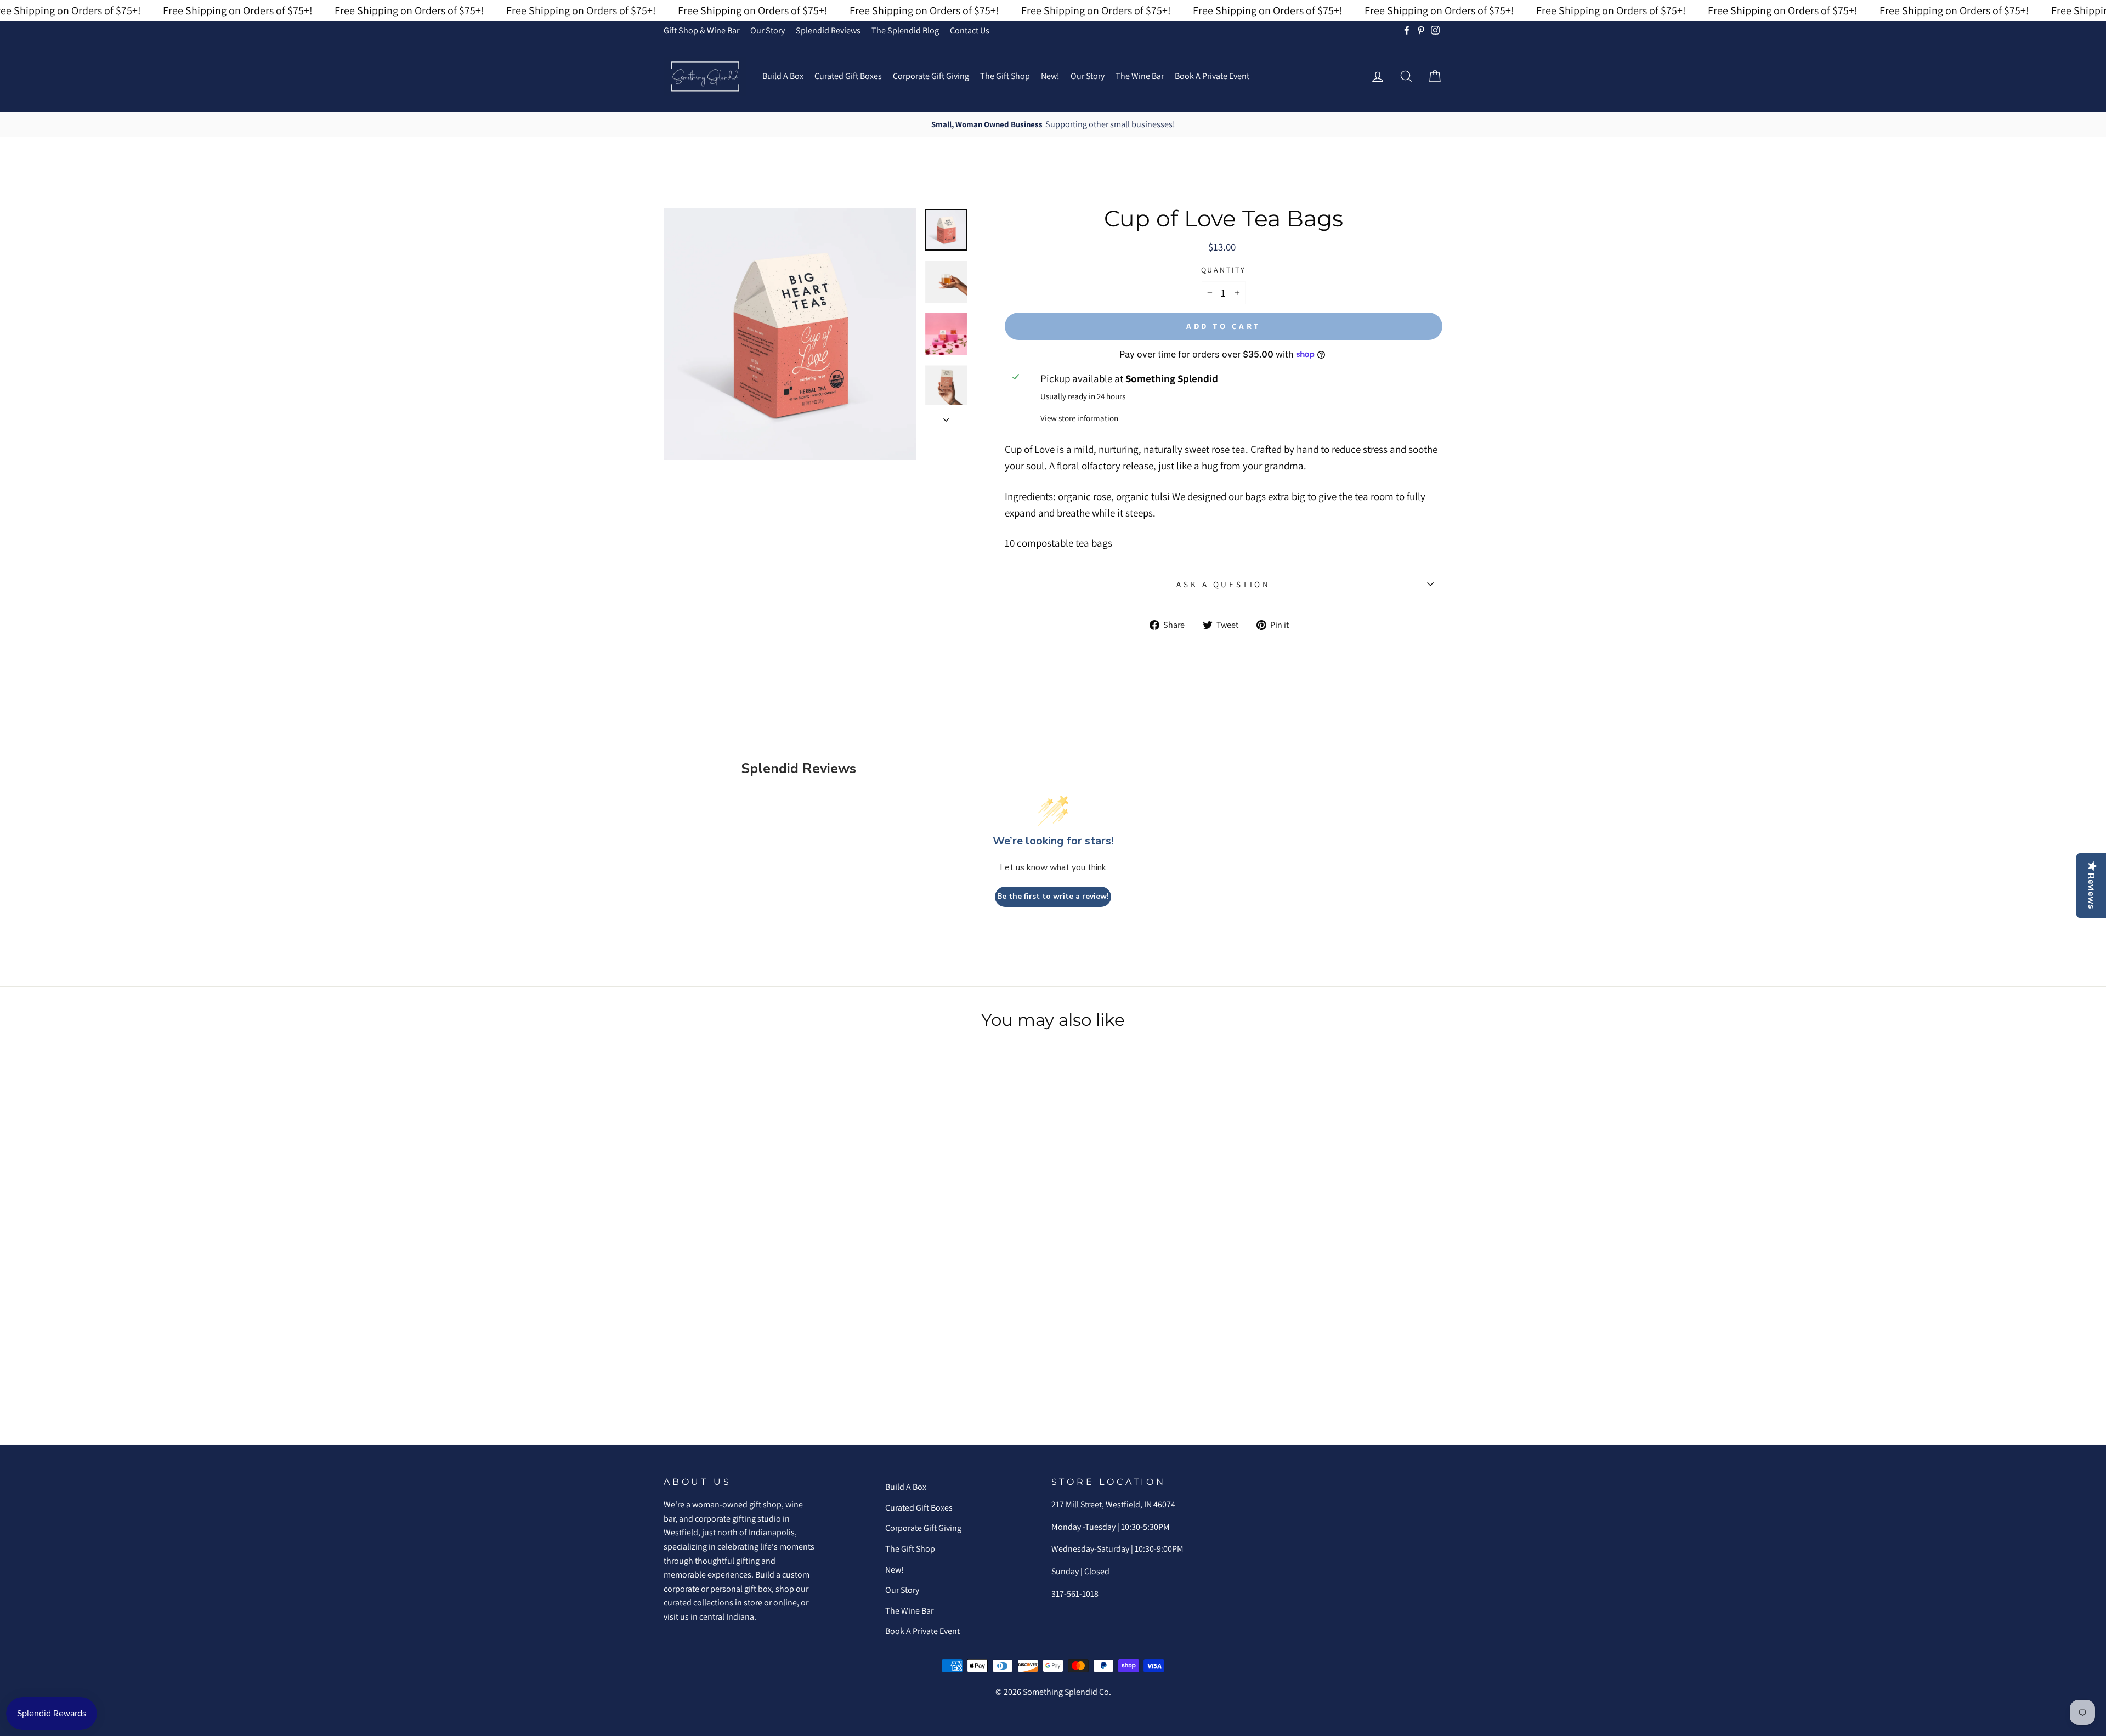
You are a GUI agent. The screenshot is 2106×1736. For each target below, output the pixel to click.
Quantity (1224, 270)
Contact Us (970, 30)
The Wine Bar (1140, 76)
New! (1050, 76)
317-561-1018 (1075, 1594)
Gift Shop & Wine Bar (701, 30)
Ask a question (1223, 584)
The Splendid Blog (905, 30)
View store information (1079, 418)
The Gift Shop (1005, 76)
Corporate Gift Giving (931, 76)
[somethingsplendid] (705, 76)
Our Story (768, 30)
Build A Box (783, 76)
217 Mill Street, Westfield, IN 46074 (1113, 1504)
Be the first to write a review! (1053, 896)
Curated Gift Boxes (848, 76)
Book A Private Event (1212, 76)
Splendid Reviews (828, 30)
